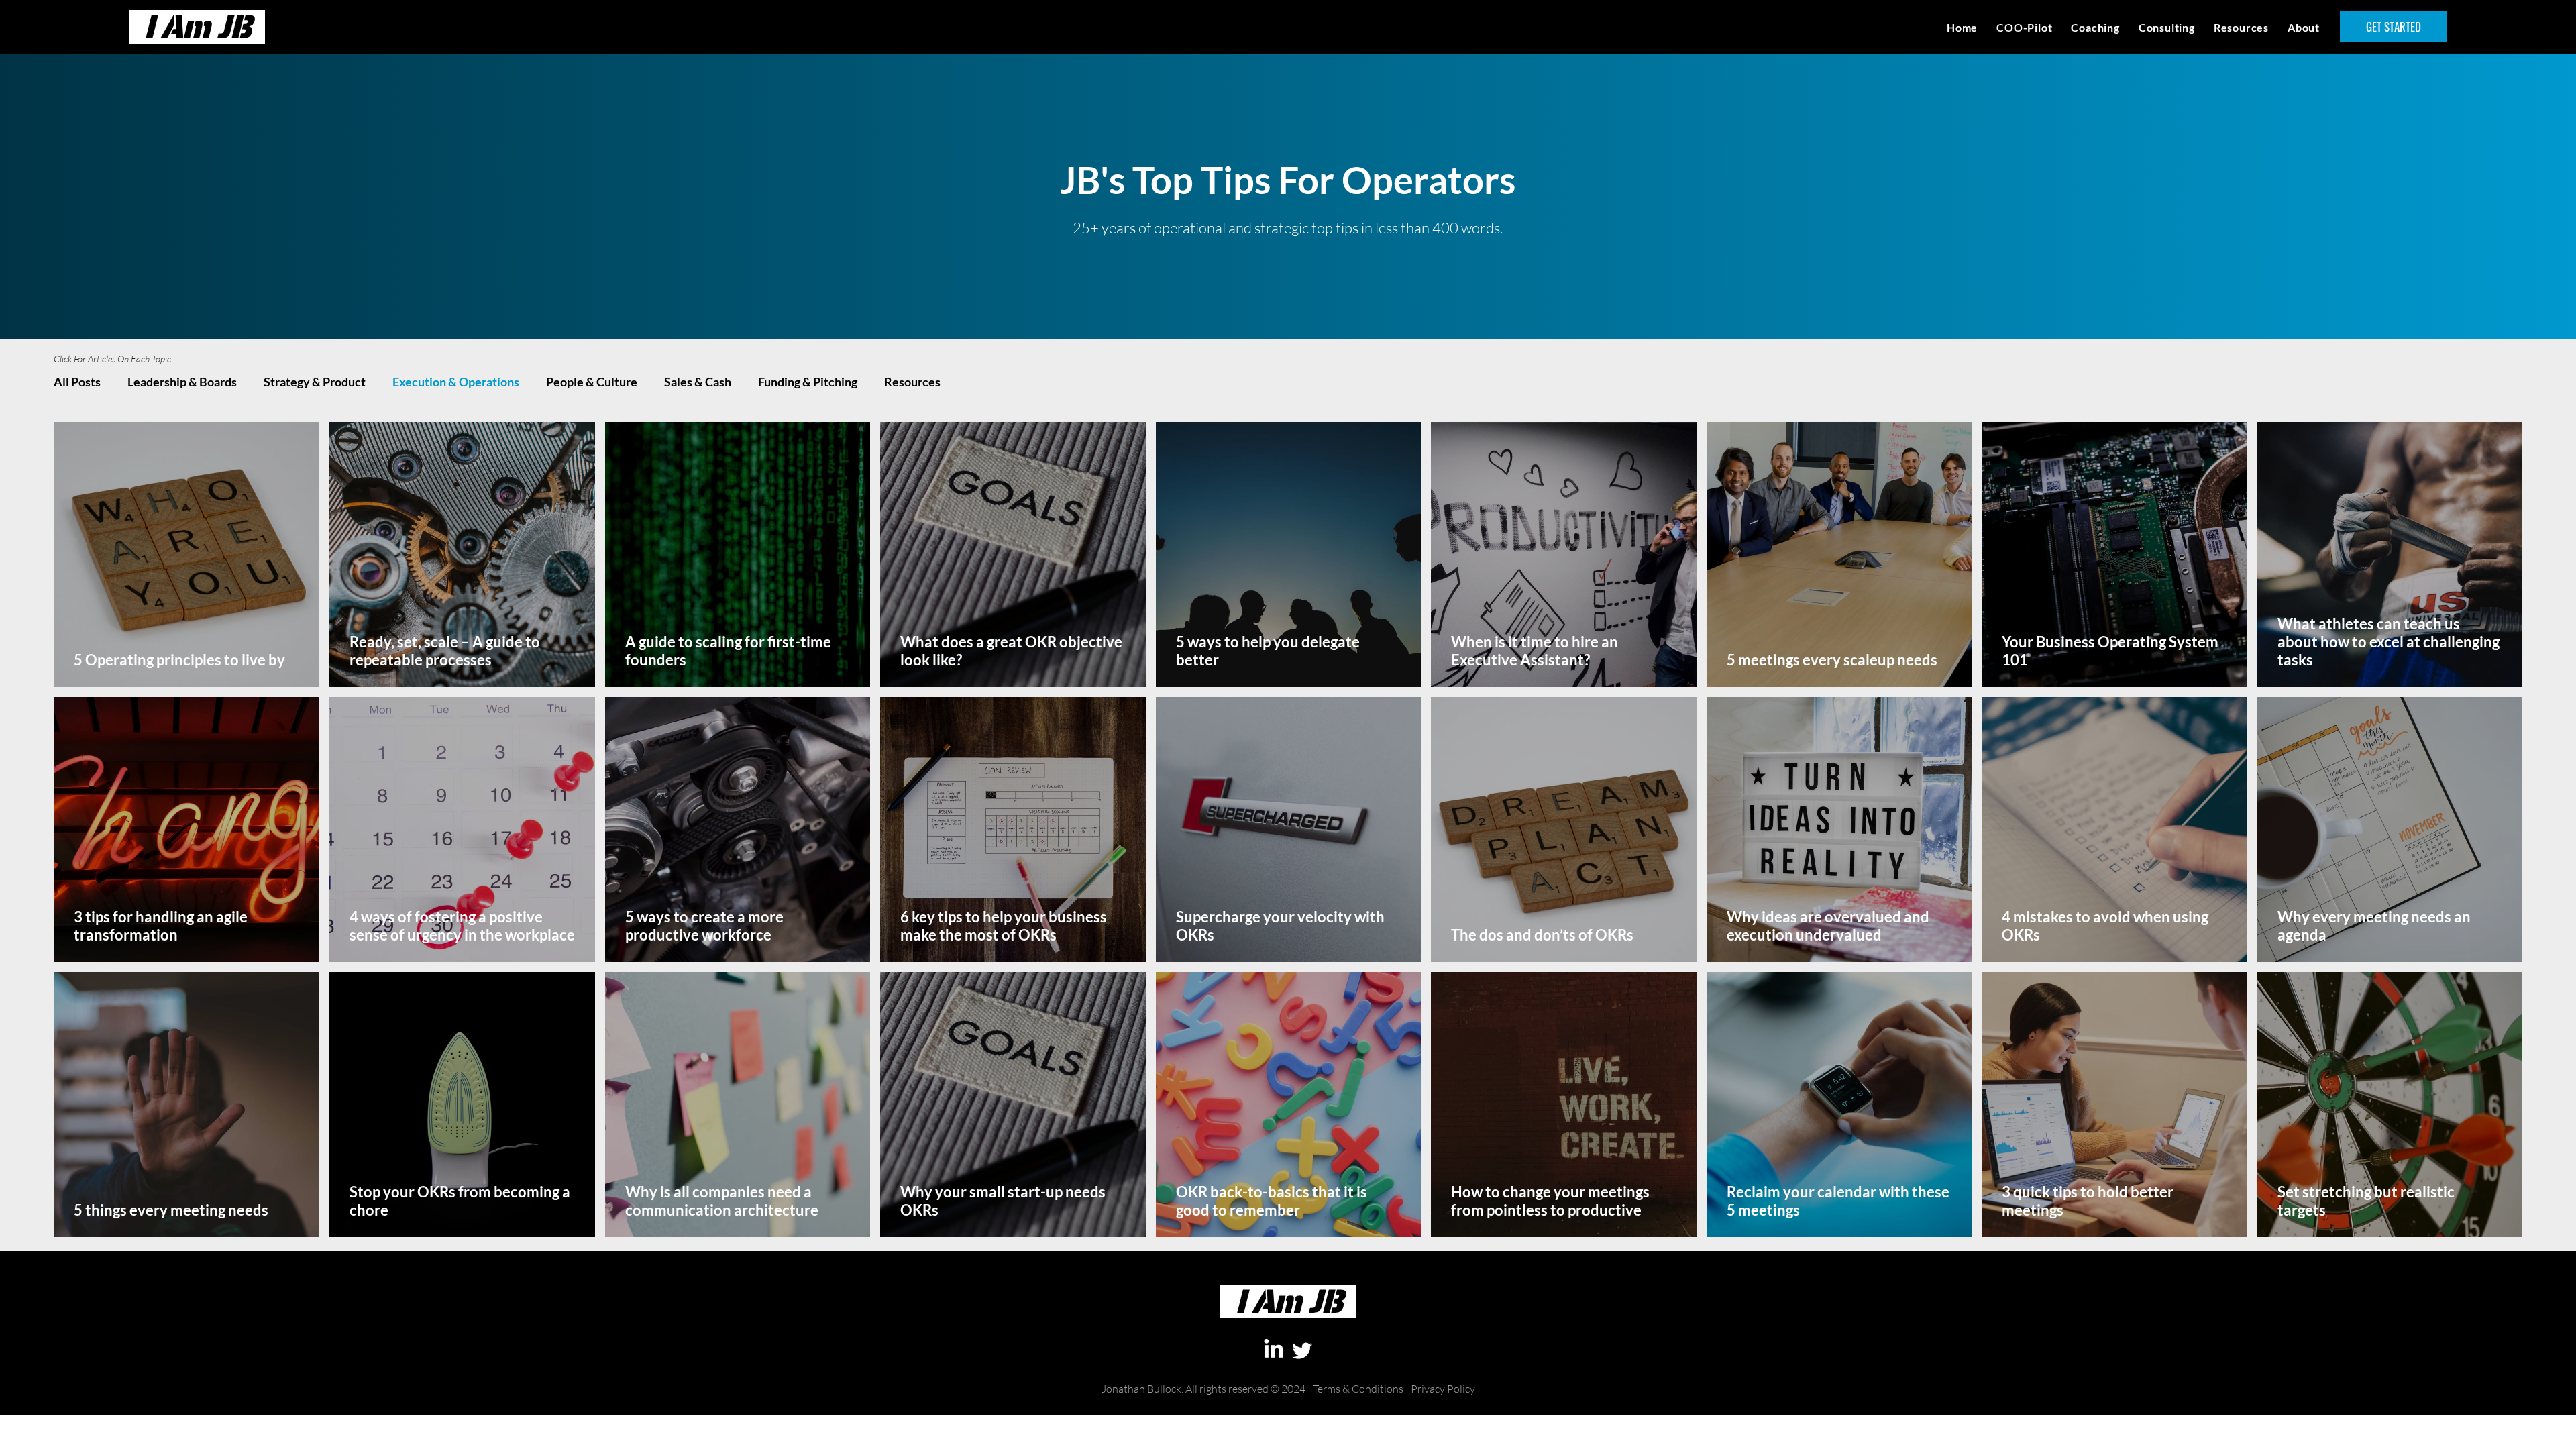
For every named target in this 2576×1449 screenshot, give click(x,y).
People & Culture (592, 382)
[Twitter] (1302, 1350)
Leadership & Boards (182, 382)
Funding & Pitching (808, 382)
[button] (2241, 27)
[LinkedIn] (1274, 1350)
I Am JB (197, 26)
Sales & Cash (698, 382)
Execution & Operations (456, 382)
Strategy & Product (315, 382)
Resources (912, 382)
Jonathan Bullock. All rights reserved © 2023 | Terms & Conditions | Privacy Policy (1288, 1409)
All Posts (77, 382)
